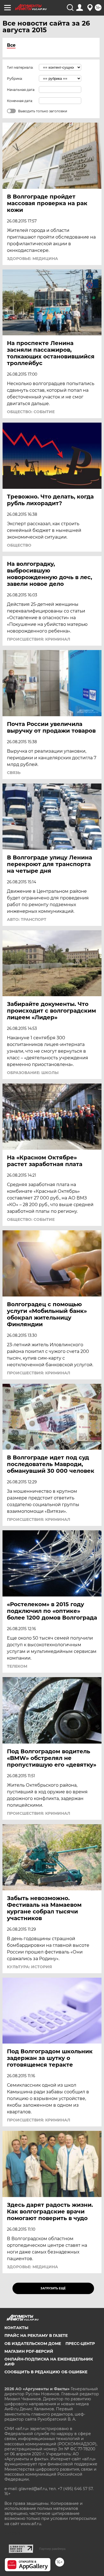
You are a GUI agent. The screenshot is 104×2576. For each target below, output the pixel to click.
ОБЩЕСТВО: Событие (31, 412)
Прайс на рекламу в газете (36, 2335)
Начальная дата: (21, 90)
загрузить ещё (53, 2288)
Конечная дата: (20, 101)
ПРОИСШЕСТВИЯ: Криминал (39, 639)
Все (11, 45)
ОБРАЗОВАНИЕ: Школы (33, 1073)
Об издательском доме (33, 2344)
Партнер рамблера (52, 2549)
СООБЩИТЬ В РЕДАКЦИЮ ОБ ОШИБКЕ (46, 2372)
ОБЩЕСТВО (19, 545)
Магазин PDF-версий (29, 2351)
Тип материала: (20, 67)
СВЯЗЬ (14, 773)
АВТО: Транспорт (27, 919)
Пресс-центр (80, 2344)
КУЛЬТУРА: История (29, 1967)
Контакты (16, 2328)
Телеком (17, 1666)
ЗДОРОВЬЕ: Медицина (32, 259)
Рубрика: (15, 79)
